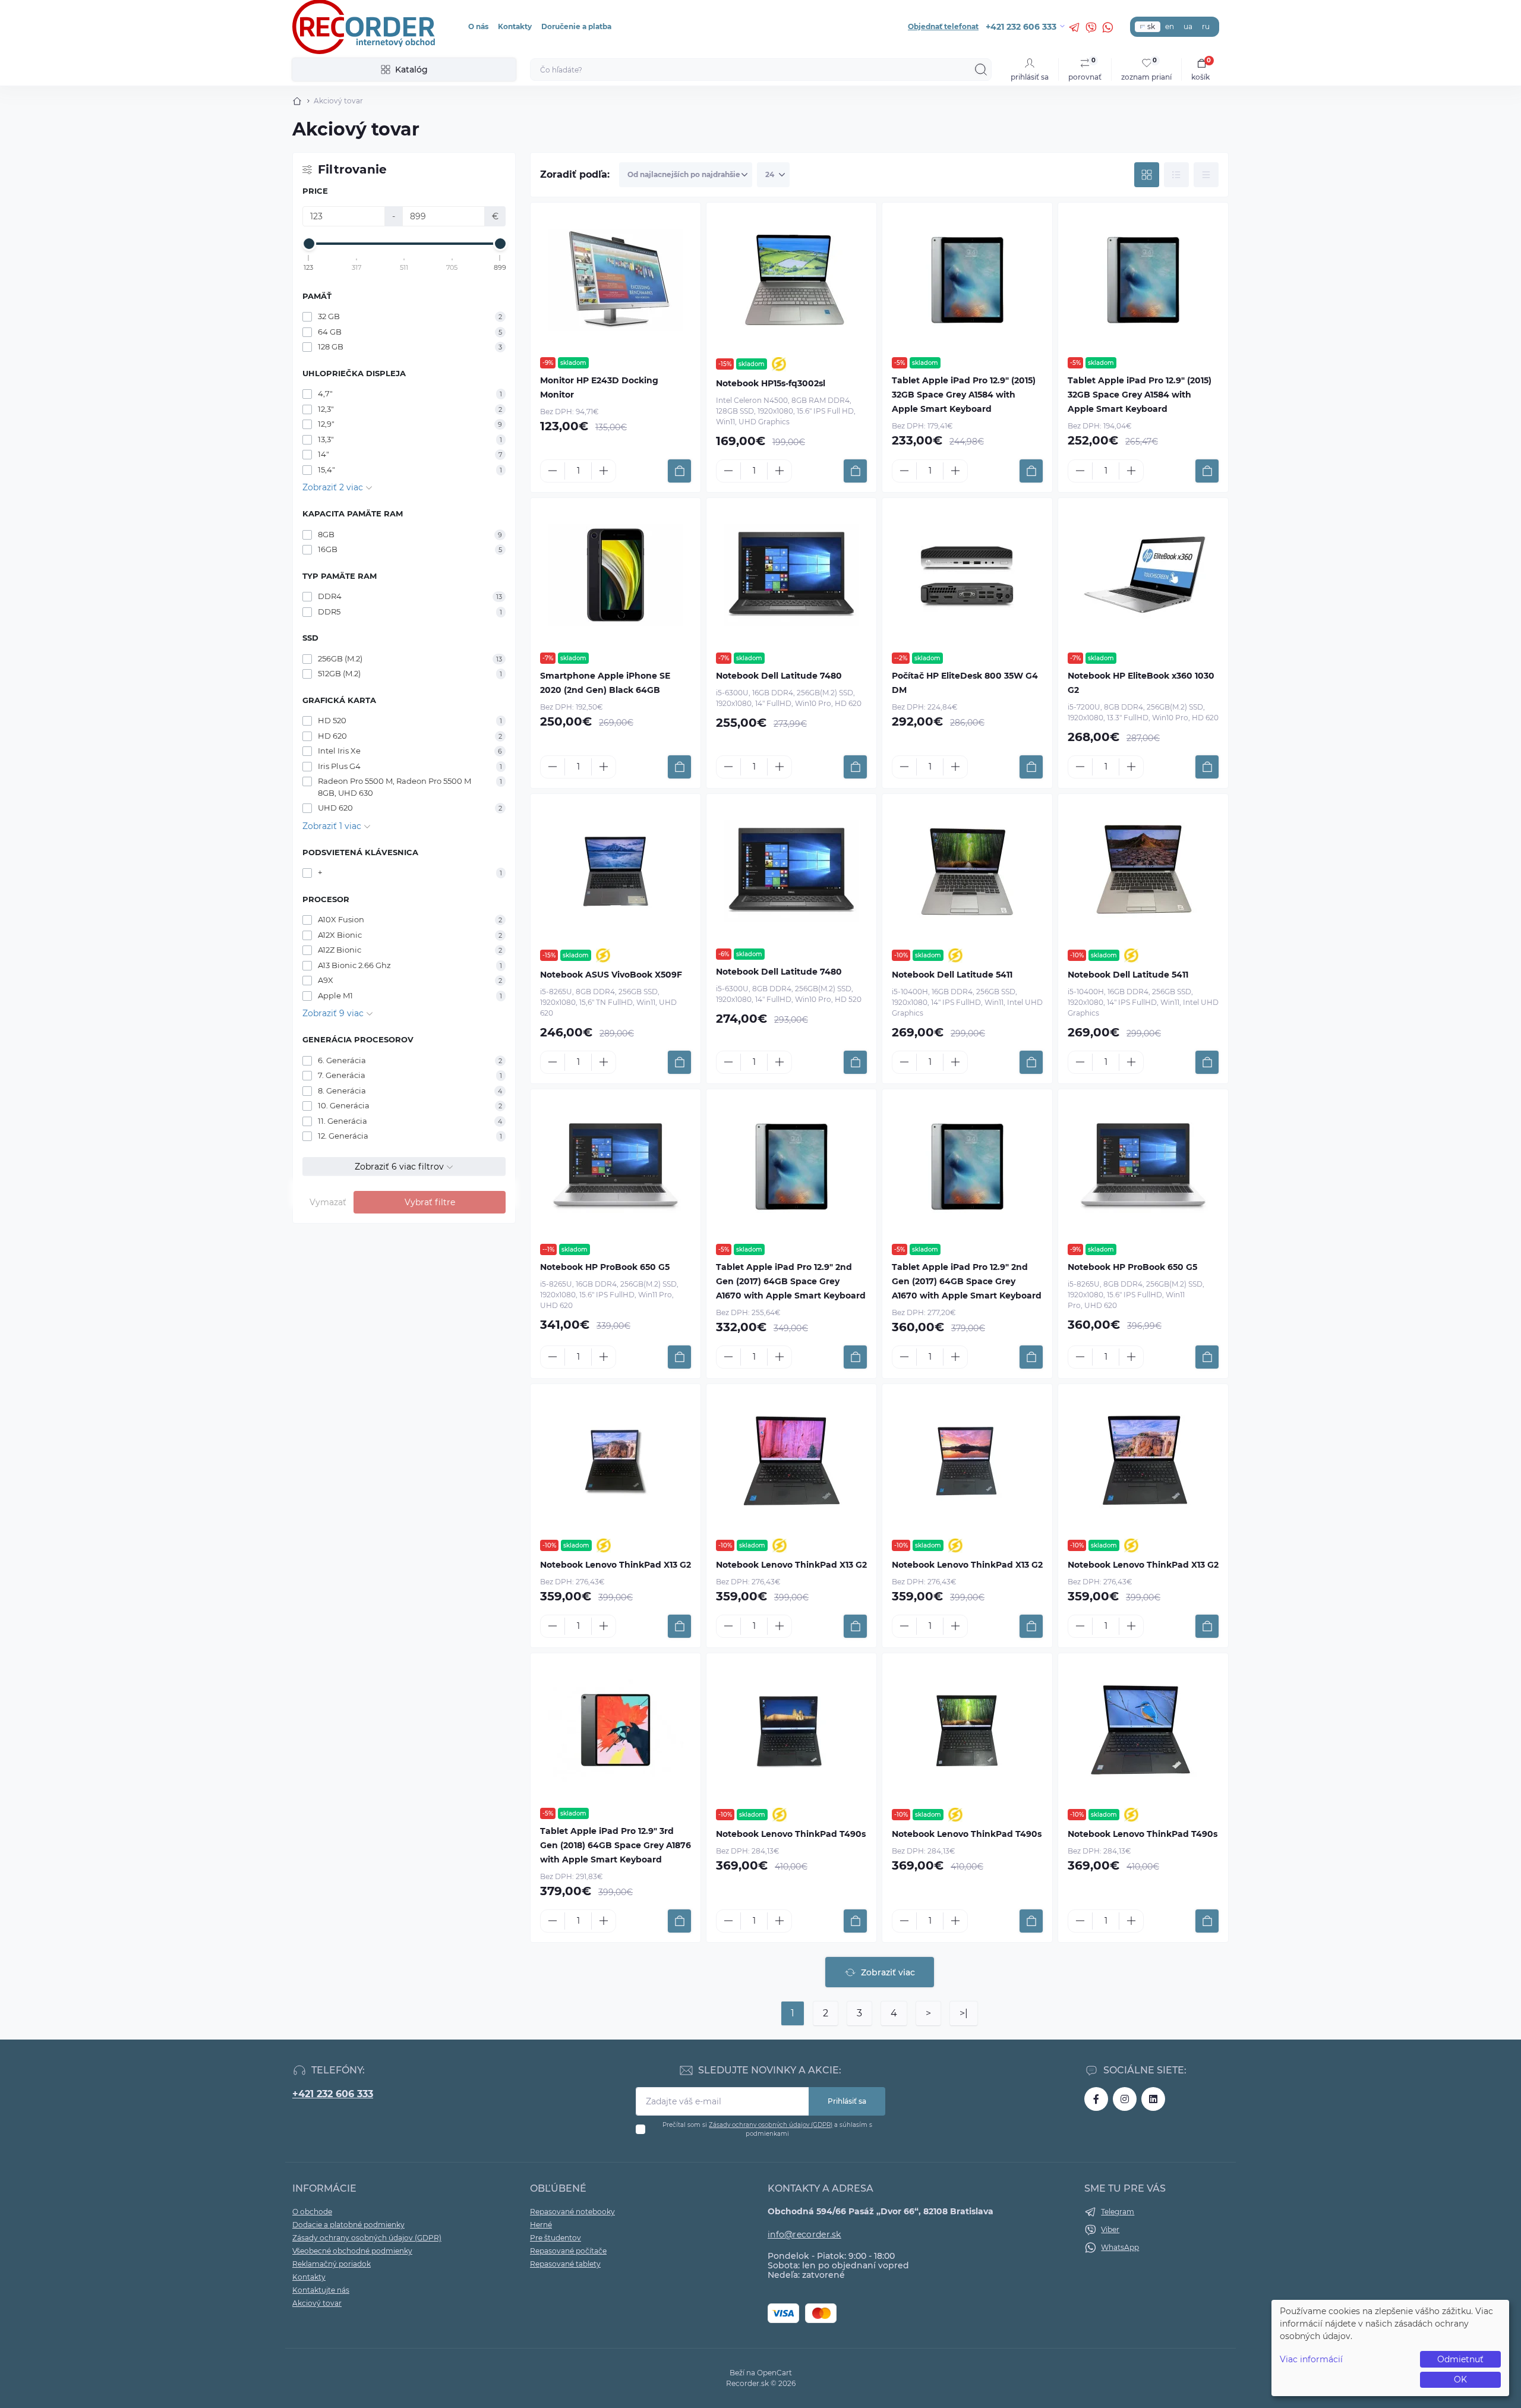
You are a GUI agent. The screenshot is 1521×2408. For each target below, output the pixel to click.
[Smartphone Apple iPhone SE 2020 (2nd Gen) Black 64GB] (616, 575)
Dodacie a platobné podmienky (348, 2225)
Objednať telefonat (943, 26)
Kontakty (515, 26)
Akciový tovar (317, 2303)
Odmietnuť (1460, 2359)
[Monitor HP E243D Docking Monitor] (616, 280)
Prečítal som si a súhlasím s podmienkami (767, 2129)
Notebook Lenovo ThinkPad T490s (791, 1834)
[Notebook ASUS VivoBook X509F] (616, 871)
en (1170, 26)
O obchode (312, 2212)
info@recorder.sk (804, 2234)
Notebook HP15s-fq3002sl (771, 383)
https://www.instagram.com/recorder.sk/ (1125, 2099)
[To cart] (679, 471)
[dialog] (1390, 2348)
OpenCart (774, 2373)
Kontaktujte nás (321, 2290)
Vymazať (328, 1202)
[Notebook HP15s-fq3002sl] (791, 280)
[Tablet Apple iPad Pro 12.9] (967, 280)
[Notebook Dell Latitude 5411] (967, 871)
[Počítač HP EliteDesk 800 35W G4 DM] (967, 575)
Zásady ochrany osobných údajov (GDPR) (771, 2125)
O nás (478, 26)
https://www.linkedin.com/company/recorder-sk (1153, 2099)
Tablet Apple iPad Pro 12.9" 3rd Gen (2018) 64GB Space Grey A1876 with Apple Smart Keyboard (616, 1845)
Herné (541, 2225)
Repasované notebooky (572, 2212)
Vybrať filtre (430, 1202)
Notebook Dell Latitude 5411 (952, 975)
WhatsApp (1120, 2247)
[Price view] (1206, 175)
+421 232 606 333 (333, 2094)
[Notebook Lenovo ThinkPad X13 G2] (616, 1461)
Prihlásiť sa (847, 2101)
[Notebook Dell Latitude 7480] (791, 575)
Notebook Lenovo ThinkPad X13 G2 (616, 1565)
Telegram (1118, 2212)
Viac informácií (1311, 2359)
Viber (1110, 2229)
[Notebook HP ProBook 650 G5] (616, 1167)
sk (1151, 26)
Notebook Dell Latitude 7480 (779, 676)
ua (1188, 26)
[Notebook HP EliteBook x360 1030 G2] (1143, 575)
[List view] (1176, 175)
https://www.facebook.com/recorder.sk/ (1096, 2099)
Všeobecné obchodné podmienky (352, 2251)
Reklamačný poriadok (332, 2264)
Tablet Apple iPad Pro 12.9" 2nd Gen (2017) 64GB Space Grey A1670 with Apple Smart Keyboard (791, 1281)
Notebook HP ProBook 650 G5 (605, 1267)
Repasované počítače (568, 2251)
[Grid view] (1147, 175)
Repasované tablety (565, 2264)
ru (1206, 26)
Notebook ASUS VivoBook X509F (611, 975)
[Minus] (553, 471)
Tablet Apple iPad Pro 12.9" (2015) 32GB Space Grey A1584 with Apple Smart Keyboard (964, 395)
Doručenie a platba (576, 26)
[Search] (981, 70)
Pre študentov (556, 2238)
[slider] (309, 244)
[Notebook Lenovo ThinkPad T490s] (791, 1731)
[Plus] (604, 471)
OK (1460, 2379)
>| (964, 2013)
